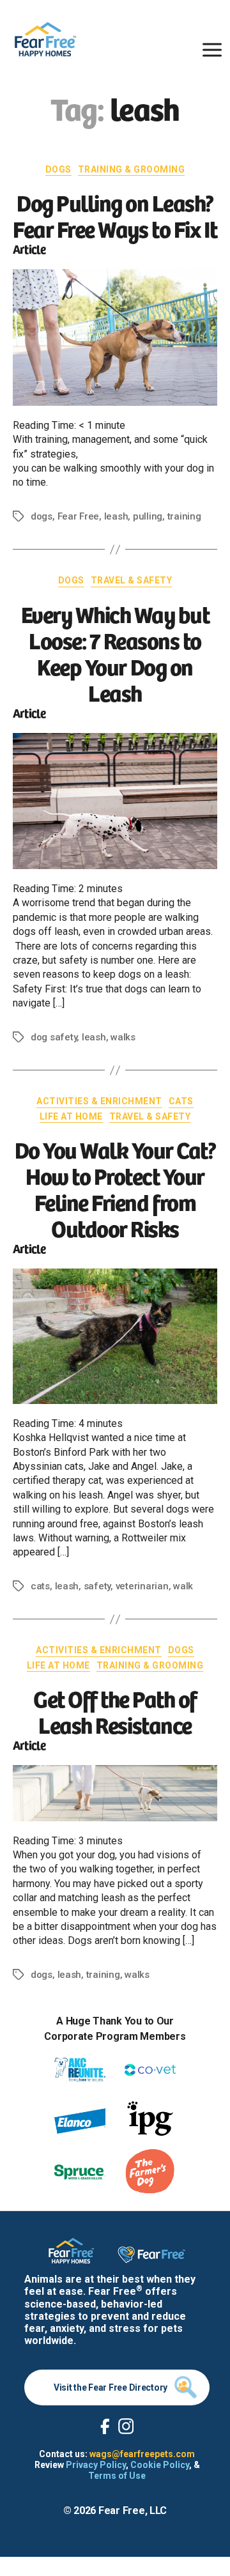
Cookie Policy (160, 2465)
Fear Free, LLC (133, 2510)
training (184, 516)
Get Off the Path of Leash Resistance (115, 1711)
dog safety (54, 1037)
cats (40, 1586)
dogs (42, 516)
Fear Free (79, 516)
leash (116, 516)
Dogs (58, 169)
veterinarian (142, 1586)
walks (123, 1037)
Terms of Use (117, 2476)
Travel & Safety (132, 580)
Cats (181, 1101)
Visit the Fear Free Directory (111, 2387)
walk (183, 1586)
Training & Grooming (132, 169)
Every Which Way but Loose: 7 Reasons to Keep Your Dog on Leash (115, 652)
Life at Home (71, 1116)
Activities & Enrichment (99, 1101)
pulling (148, 516)
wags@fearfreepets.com (142, 2454)
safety (97, 1586)
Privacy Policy (96, 2465)
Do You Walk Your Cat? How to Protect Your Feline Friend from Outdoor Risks (115, 1188)
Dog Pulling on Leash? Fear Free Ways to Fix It (115, 215)
